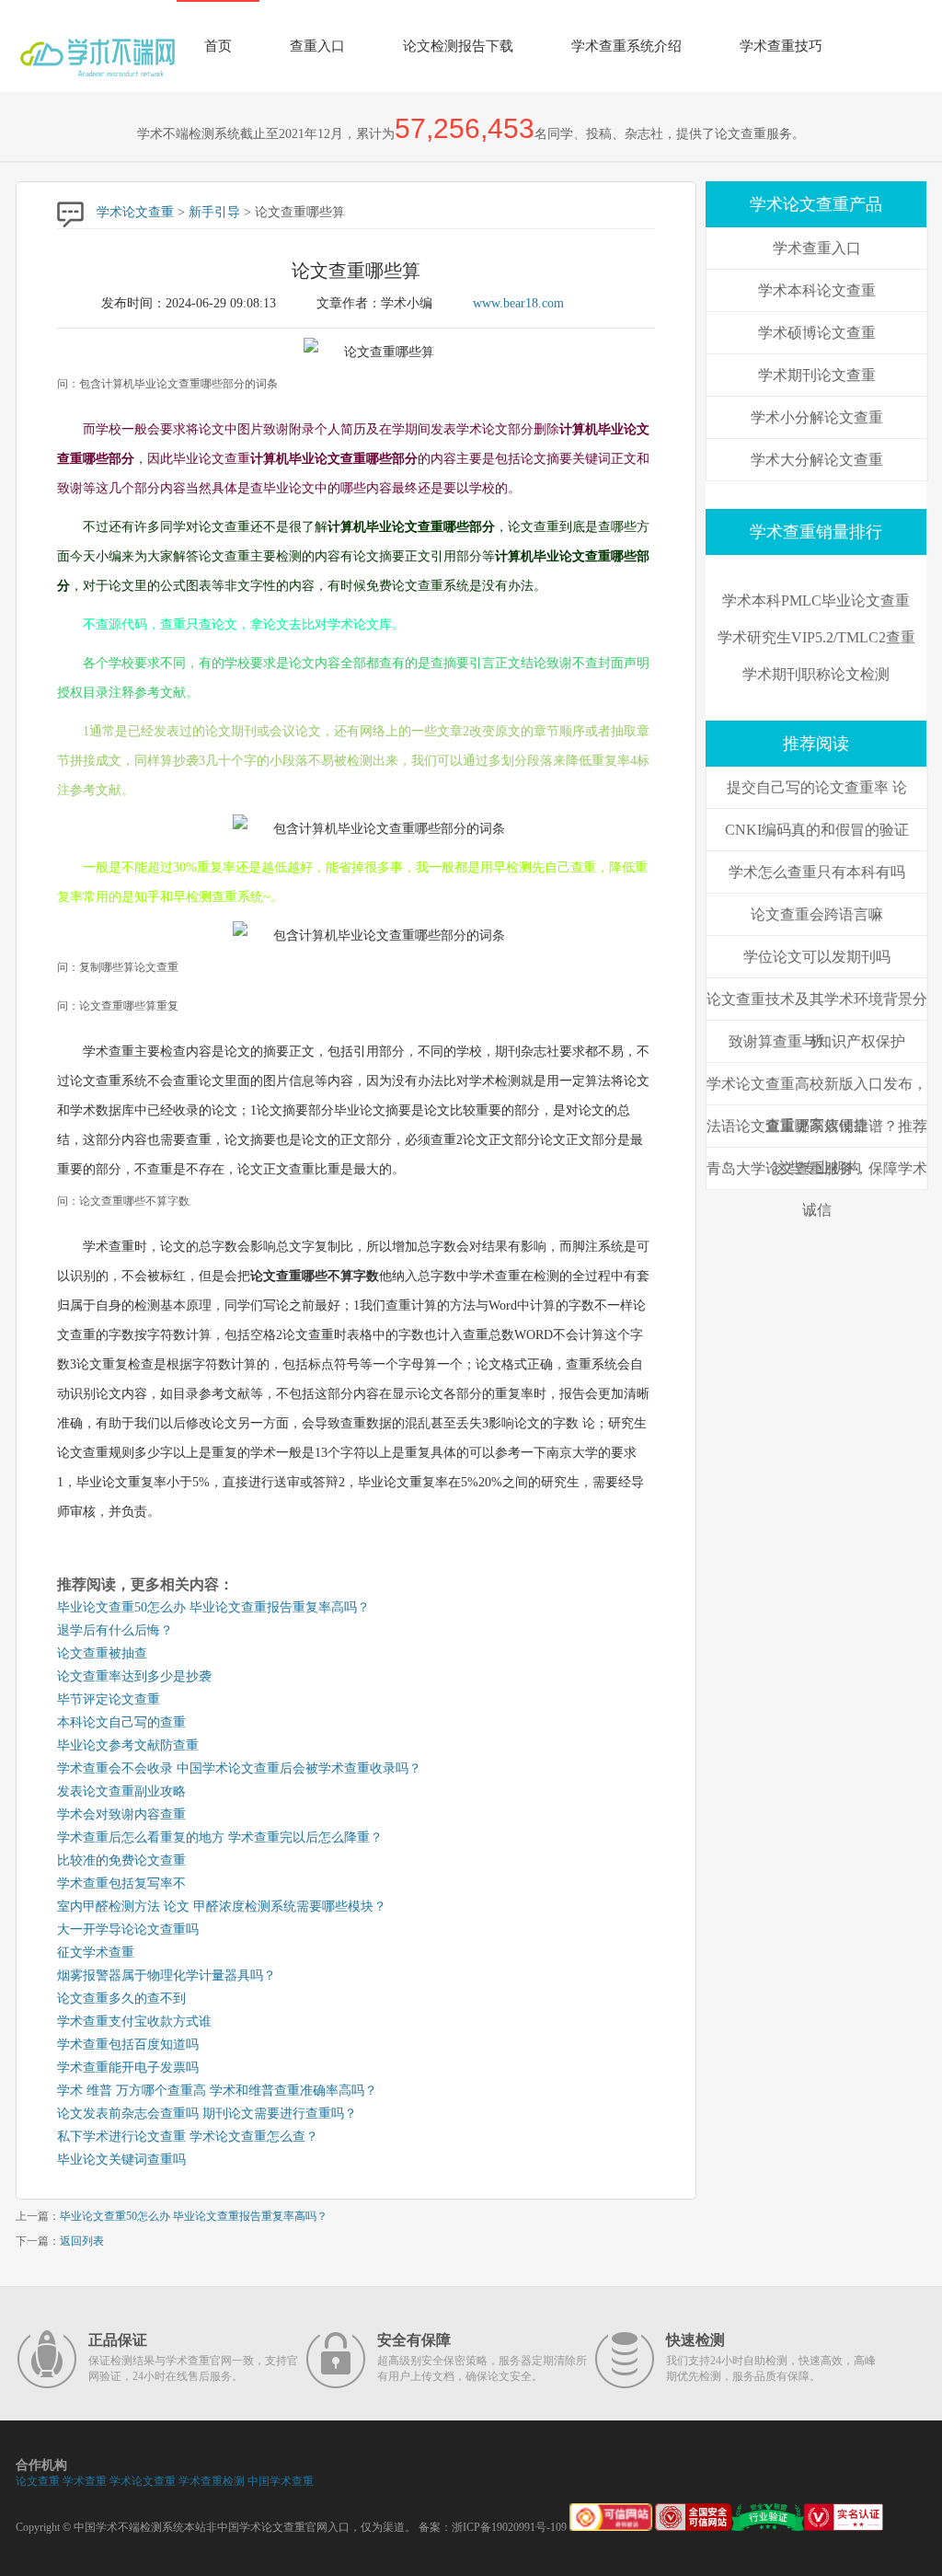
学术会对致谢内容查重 (121, 1814)
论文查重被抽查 (102, 1653)
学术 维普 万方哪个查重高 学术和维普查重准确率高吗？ (217, 2091)
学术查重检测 (212, 2481)
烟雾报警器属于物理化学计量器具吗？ (167, 1975)
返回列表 (82, 2241)
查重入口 (317, 46)
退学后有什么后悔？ (115, 1630)
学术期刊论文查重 (817, 375)
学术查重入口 (817, 248)
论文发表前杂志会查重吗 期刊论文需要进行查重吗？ (207, 2114)
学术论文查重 (135, 212)
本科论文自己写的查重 (121, 1722)
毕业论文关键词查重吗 (121, 2160)
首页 (218, 46)
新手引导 (214, 212)
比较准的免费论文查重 (121, 1860)
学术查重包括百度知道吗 (128, 2045)
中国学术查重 (281, 2481)
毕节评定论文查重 (109, 1699)
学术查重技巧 (781, 46)
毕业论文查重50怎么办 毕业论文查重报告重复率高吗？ (213, 1607)
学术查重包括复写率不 (121, 1883)
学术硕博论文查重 (817, 333)
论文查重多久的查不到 (121, 1998)
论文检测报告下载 (458, 46)
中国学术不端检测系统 (129, 2527)
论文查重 (38, 2481)
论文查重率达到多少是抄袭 (134, 1676)
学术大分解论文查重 (817, 460)
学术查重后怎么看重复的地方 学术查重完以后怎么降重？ (220, 1837)
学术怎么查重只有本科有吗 (817, 872)
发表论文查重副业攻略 (121, 1791)
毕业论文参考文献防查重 (128, 1745)
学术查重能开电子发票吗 (128, 2068)
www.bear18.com (518, 303)
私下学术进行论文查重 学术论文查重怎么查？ (188, 2137)
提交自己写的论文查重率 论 (817, 787)
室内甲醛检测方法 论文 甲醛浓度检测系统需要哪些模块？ (222, 1906)
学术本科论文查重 (817, 290)
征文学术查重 (96, 1952)
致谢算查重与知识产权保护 (817, 1041)
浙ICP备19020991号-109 (509, 2527)
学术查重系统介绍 (626, 46)
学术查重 (85, 2481)
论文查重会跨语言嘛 (817, 914)
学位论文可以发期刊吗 (817, 957)
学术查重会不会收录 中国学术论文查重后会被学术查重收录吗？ (239, 1768)
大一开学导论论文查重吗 (128, 1929)
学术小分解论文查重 (817, 417)
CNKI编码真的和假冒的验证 (817, 830)
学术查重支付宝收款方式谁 (134, 2022)
